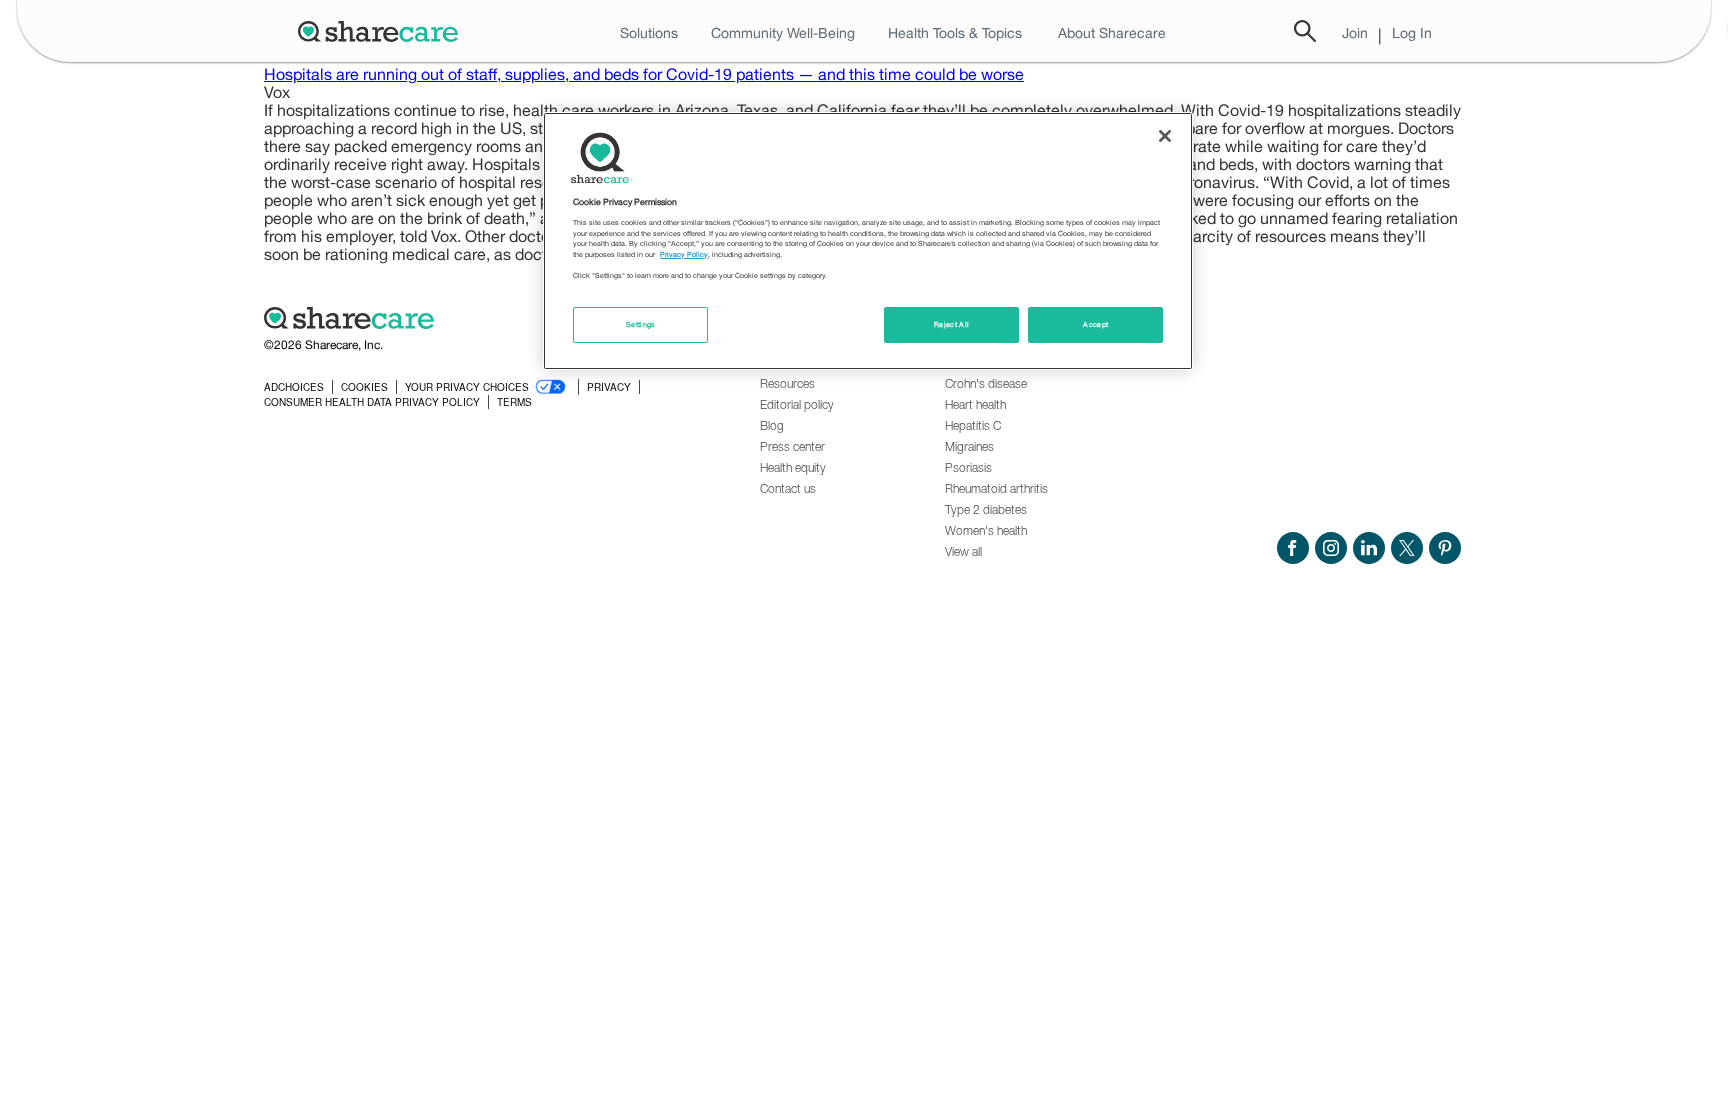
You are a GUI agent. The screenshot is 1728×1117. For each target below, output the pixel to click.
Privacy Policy (684, 254)
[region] (868, 241)
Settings (641, 324)
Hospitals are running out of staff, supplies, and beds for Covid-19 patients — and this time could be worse (644, 74)
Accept (1095, 324)
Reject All (952, 324)
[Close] (1165, 136)
